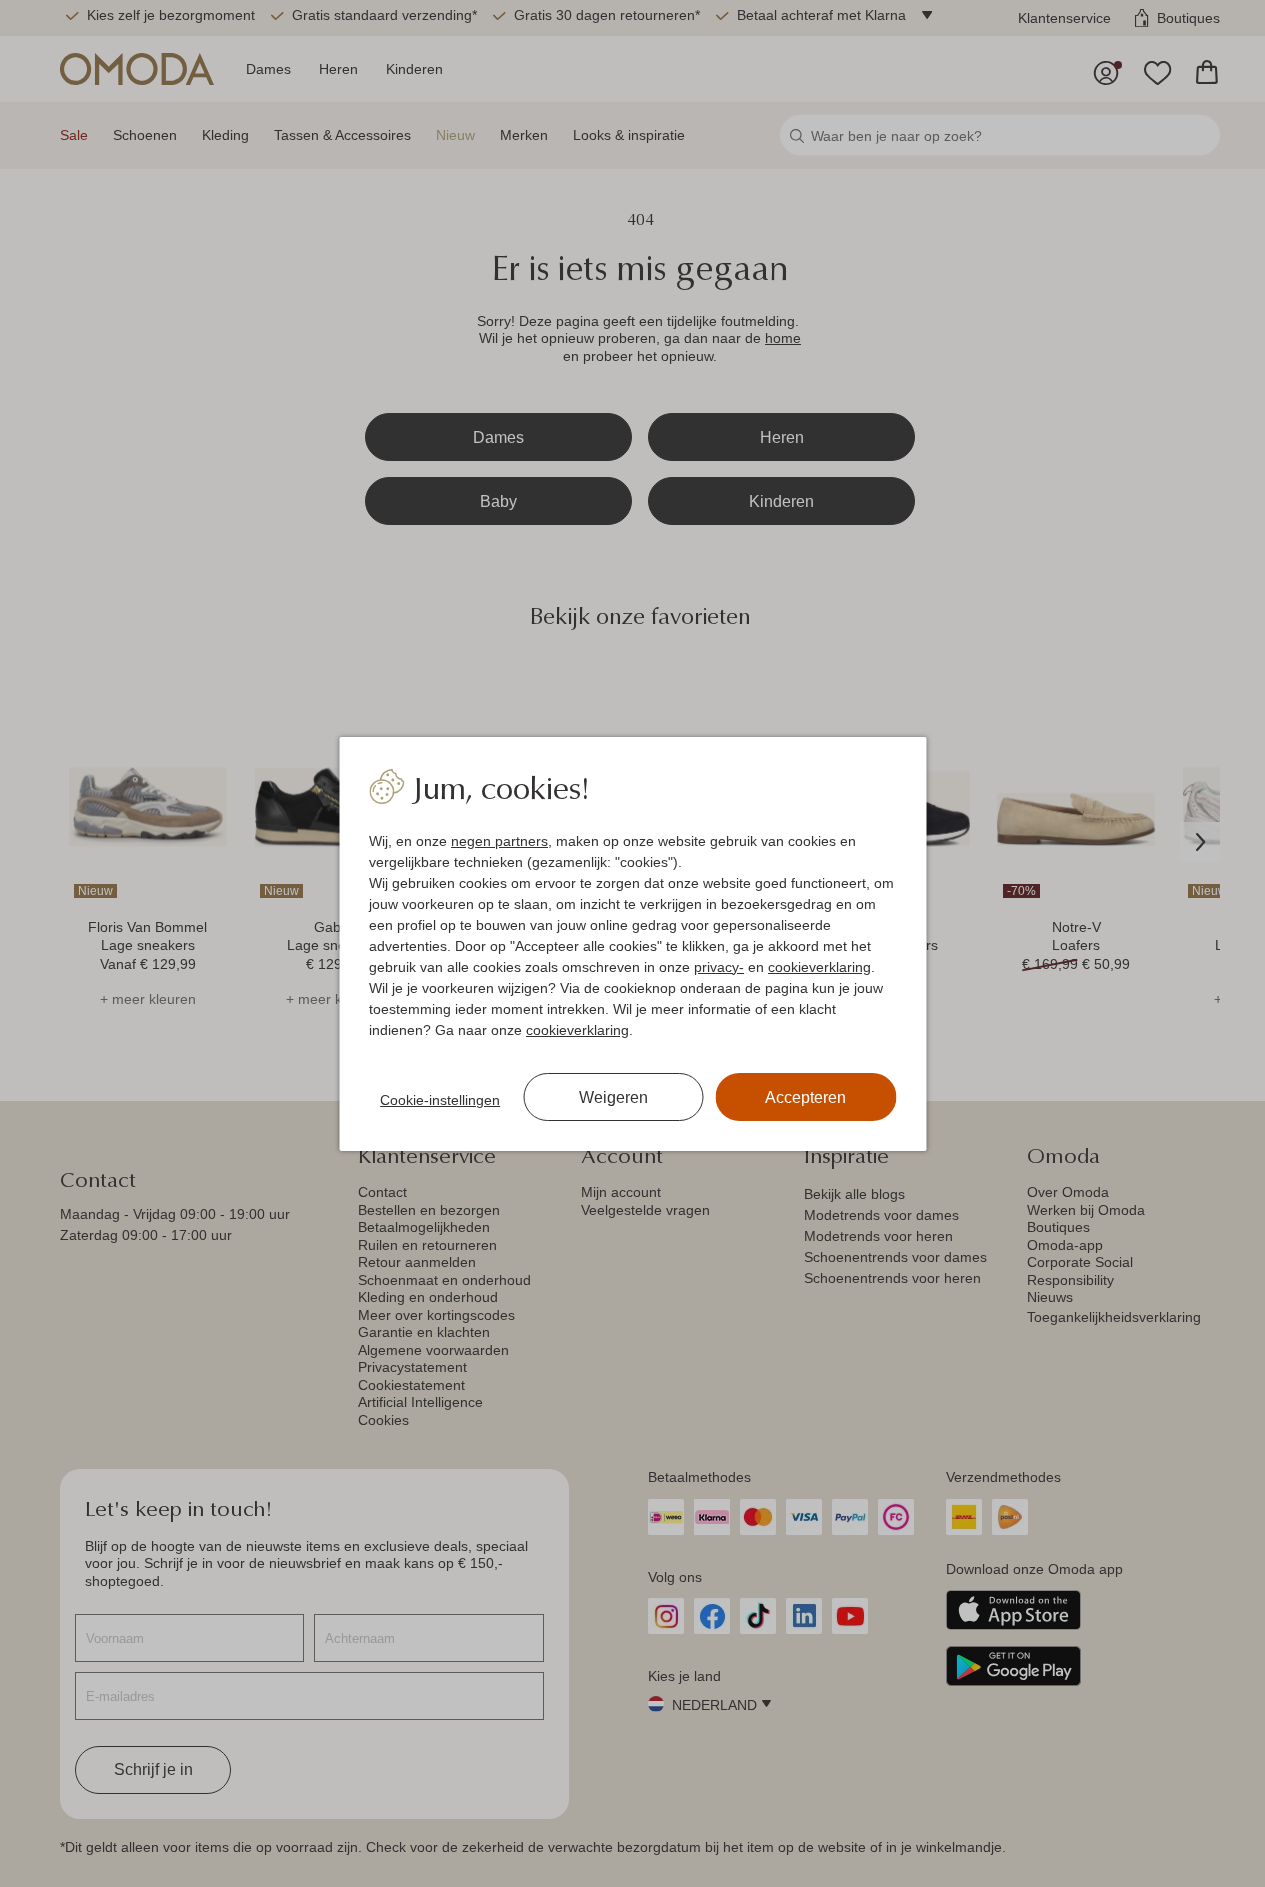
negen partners (499, 841)
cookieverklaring (819, 967)
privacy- (719, 967)
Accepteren (805, 1097)
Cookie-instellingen (440, 1100)
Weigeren (613, 1097)
